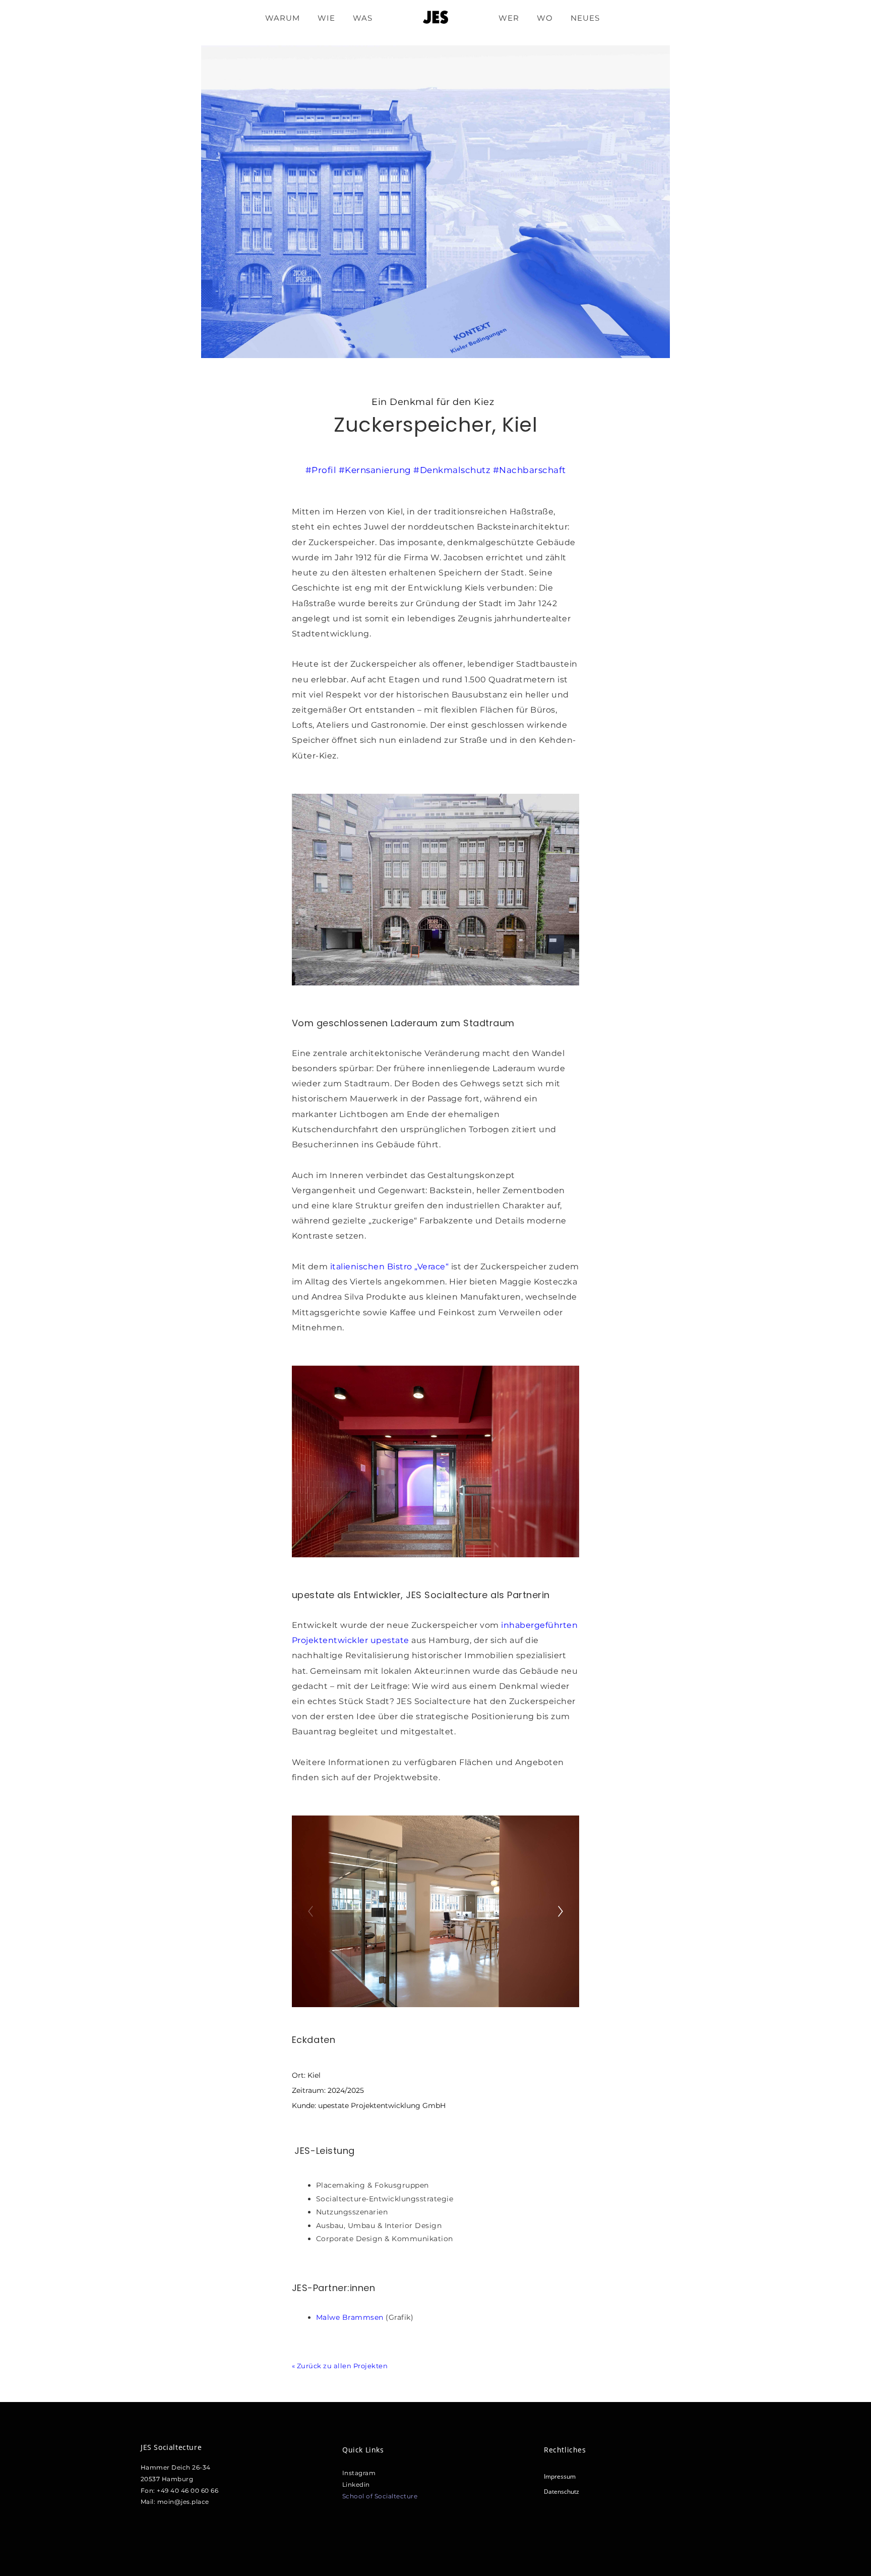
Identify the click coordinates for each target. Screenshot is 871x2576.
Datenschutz (562, 2492)
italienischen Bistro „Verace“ (388, 1267)
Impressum (560, 2476)
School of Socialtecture (380, 2496)
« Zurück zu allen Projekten (340, 2366)
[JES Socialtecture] (435, 18)
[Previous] (310, 1911)
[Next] (561, 1911)
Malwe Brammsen (350, 2317)
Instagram (359, 2473)
